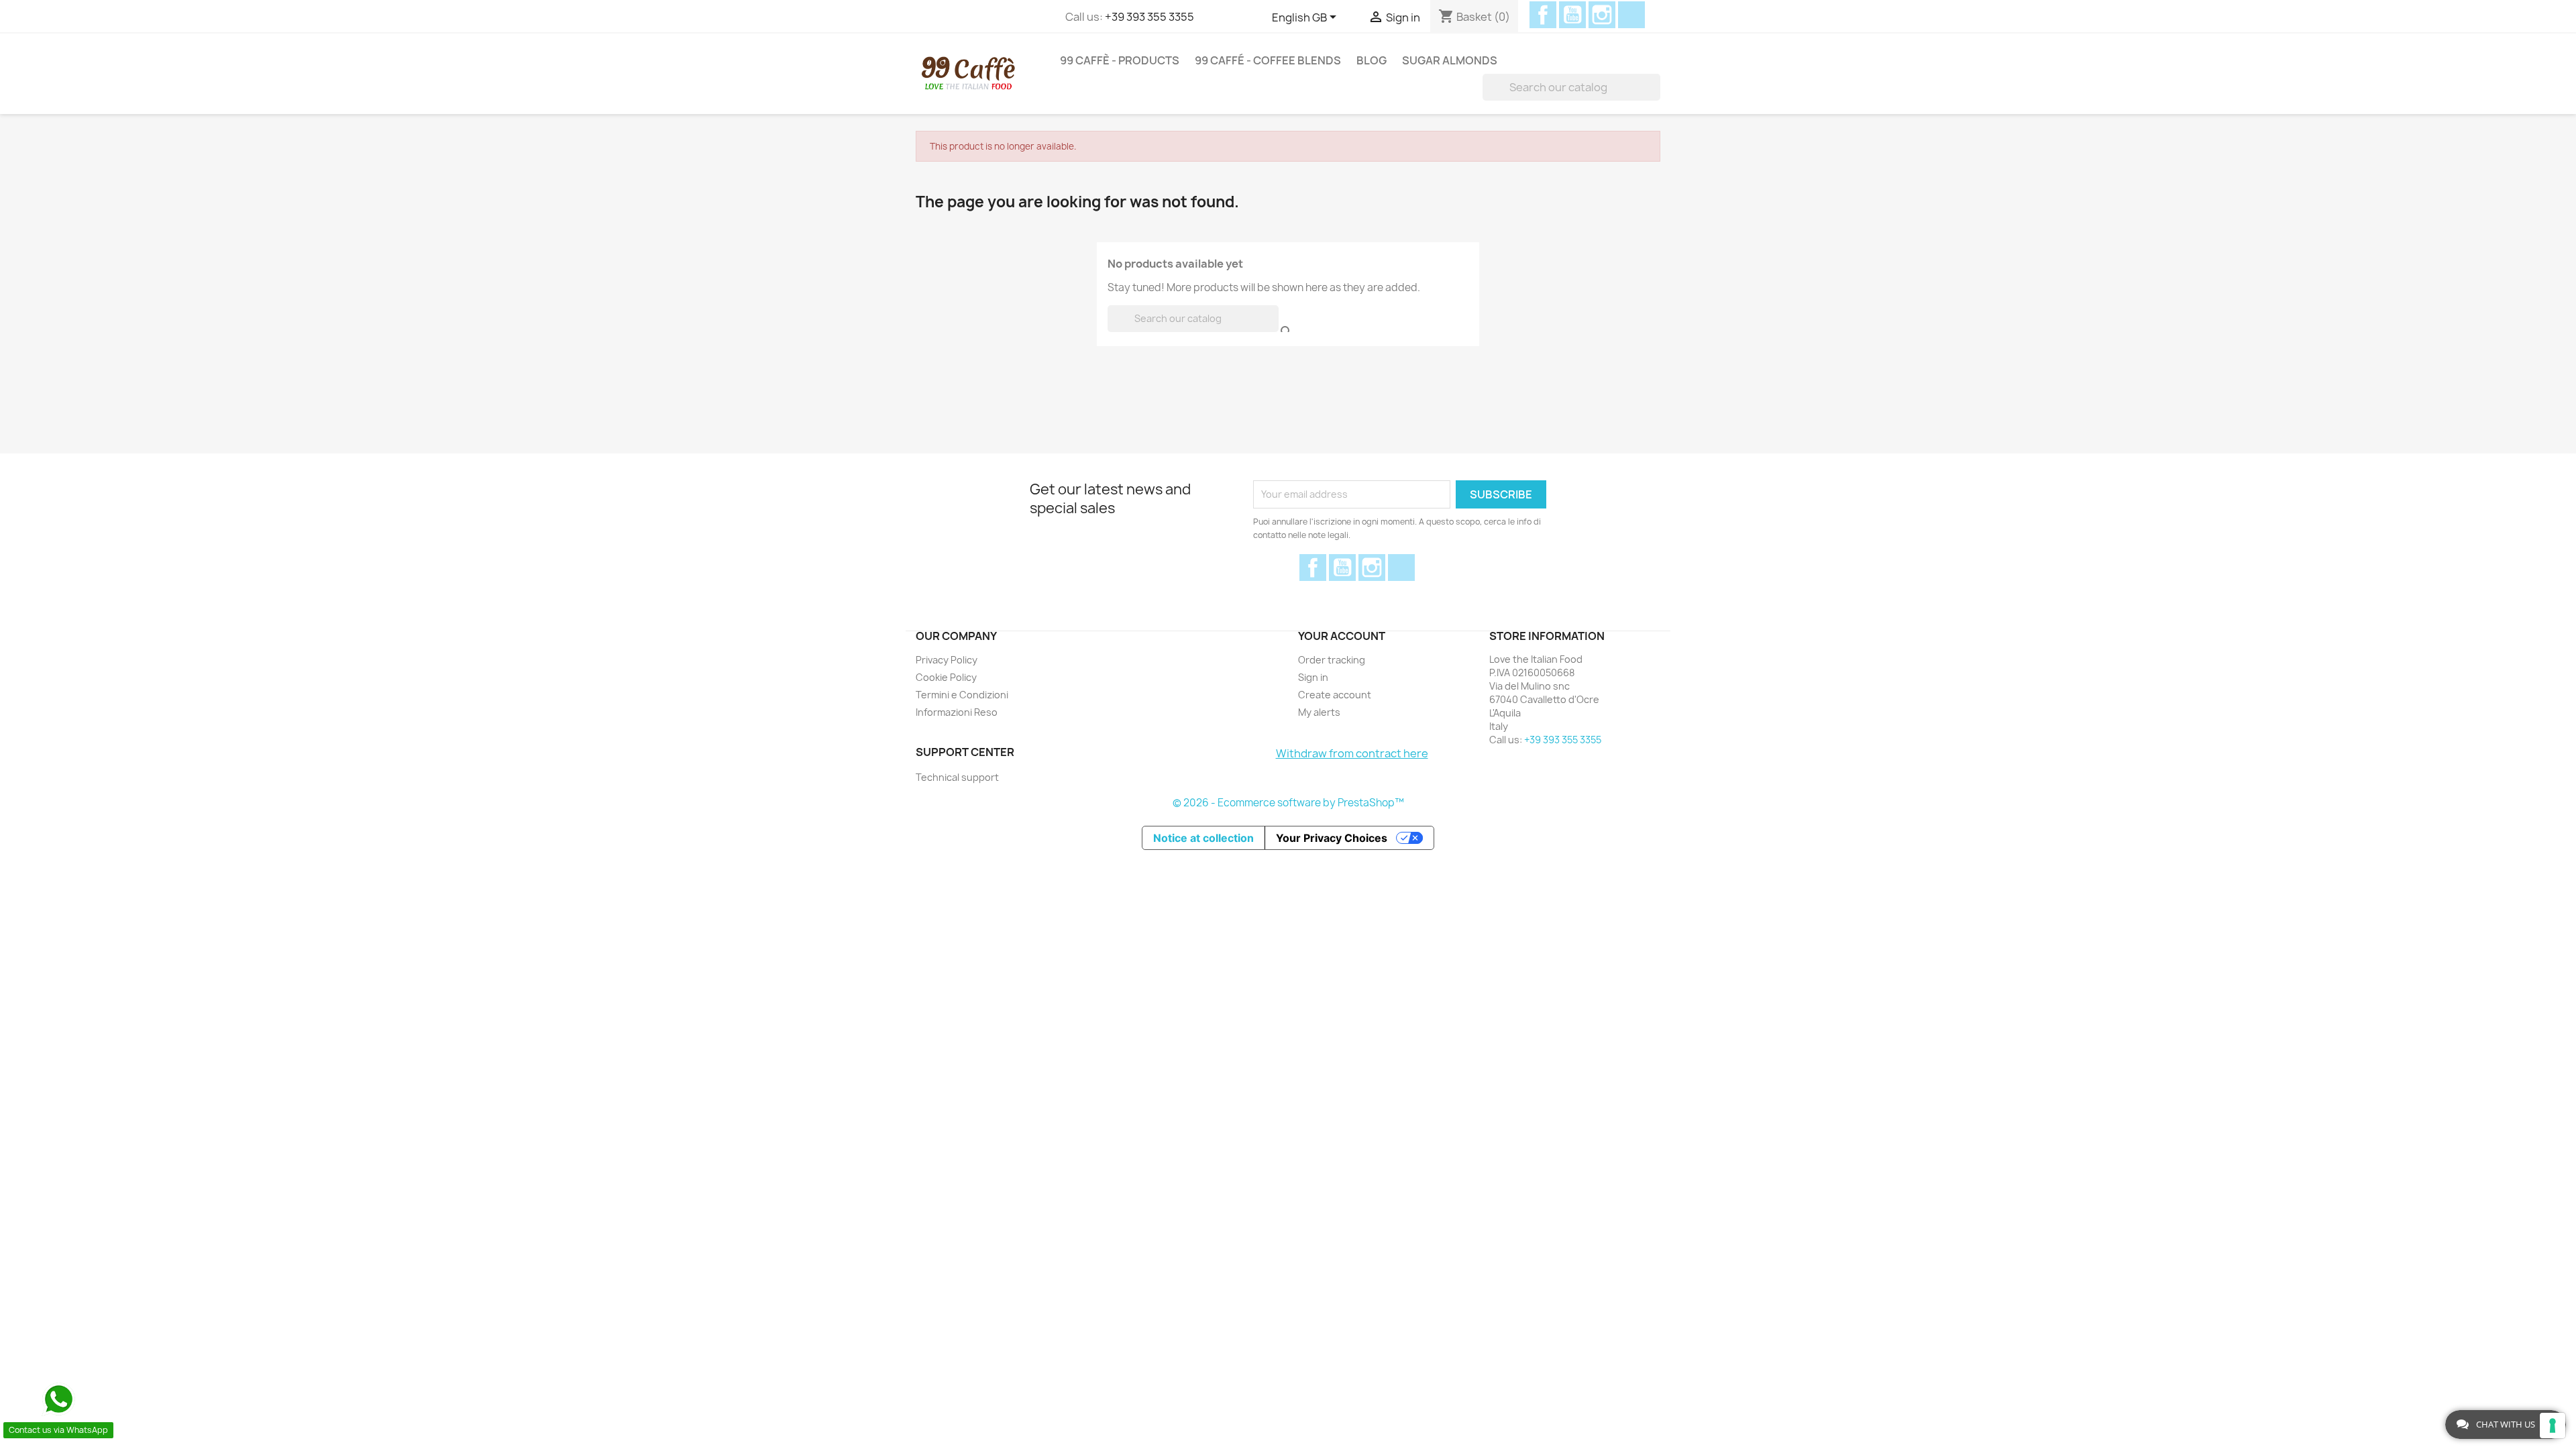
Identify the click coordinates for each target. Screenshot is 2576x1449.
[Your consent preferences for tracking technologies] (2553, 1426)
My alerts (1319, 712)
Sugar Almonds (1450, 60)
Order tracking (1332, 660)
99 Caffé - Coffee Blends (1268, 60)
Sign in (1313, 677)
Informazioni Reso (957, 712)
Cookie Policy (946, 677)
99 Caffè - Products (1120, 60)
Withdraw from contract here (1352, 753)
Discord (1631, 15)
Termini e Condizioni (962, 695)
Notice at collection (1203, 838)
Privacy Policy (947, 660)
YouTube (1572, 15)
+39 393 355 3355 (1149, 17)
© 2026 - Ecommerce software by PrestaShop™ (1288, 803)
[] (1655, 87)
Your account (1342, 636)
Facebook (1543, 15)
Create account (1335, 695)
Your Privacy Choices (1332, 838)
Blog (1372, 60)
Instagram (1602, 15)
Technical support (957, 777)
